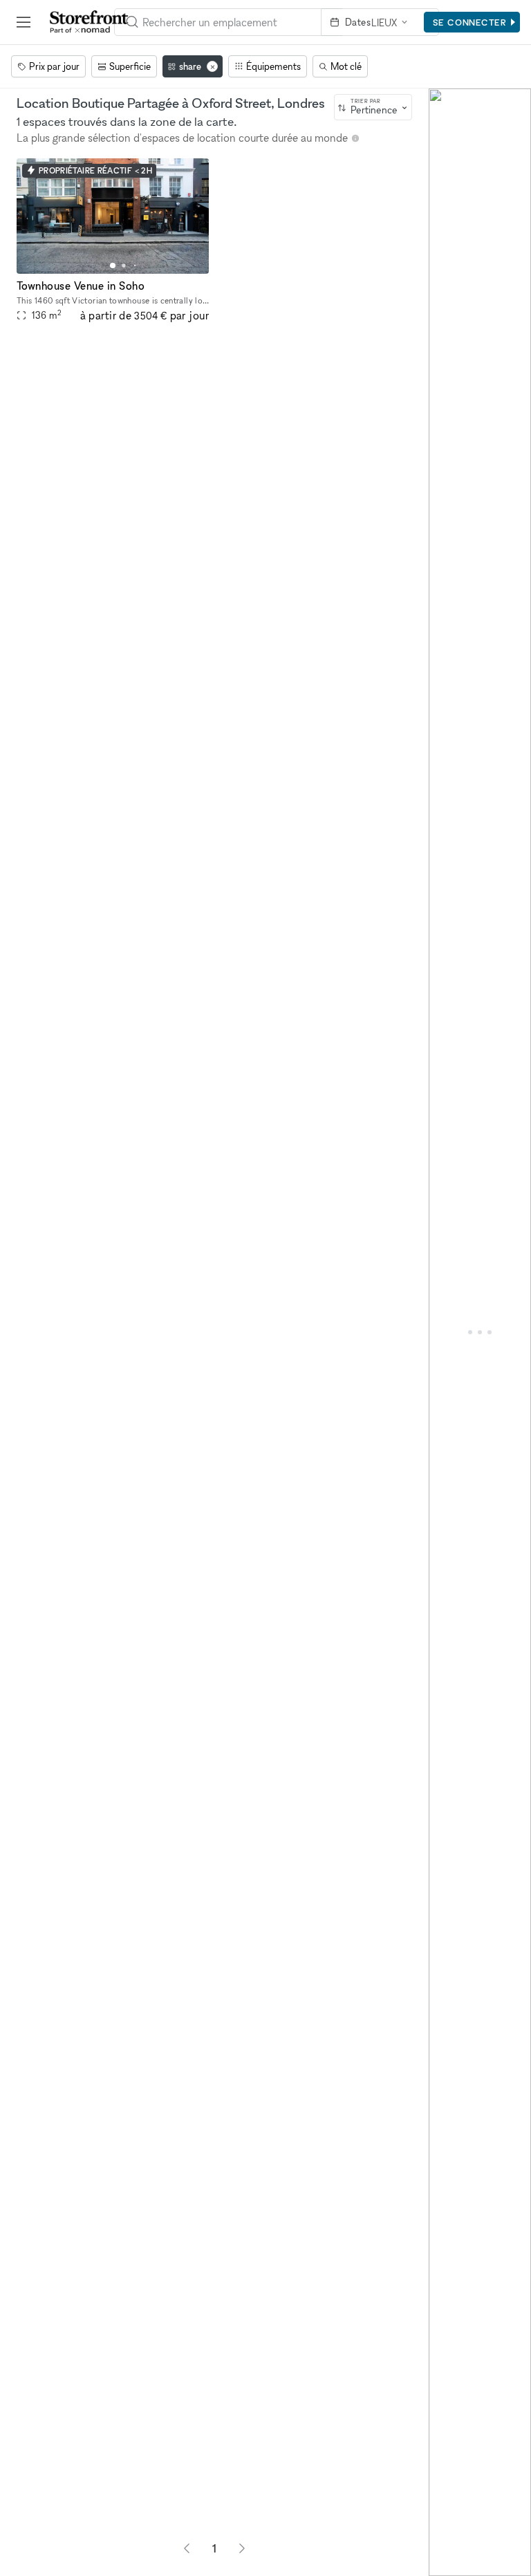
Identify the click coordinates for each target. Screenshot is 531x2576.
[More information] (355, 138)
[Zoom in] (446, 2519)
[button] (113, 265)
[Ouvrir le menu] (24, 22)
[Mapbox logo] (441, 2564)
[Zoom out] (446, 2539)
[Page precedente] (187, 2548)
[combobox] (373, 107)
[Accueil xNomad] (89, 22)
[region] (480, 1332)
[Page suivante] (242, 2548)
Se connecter (470, 22)
